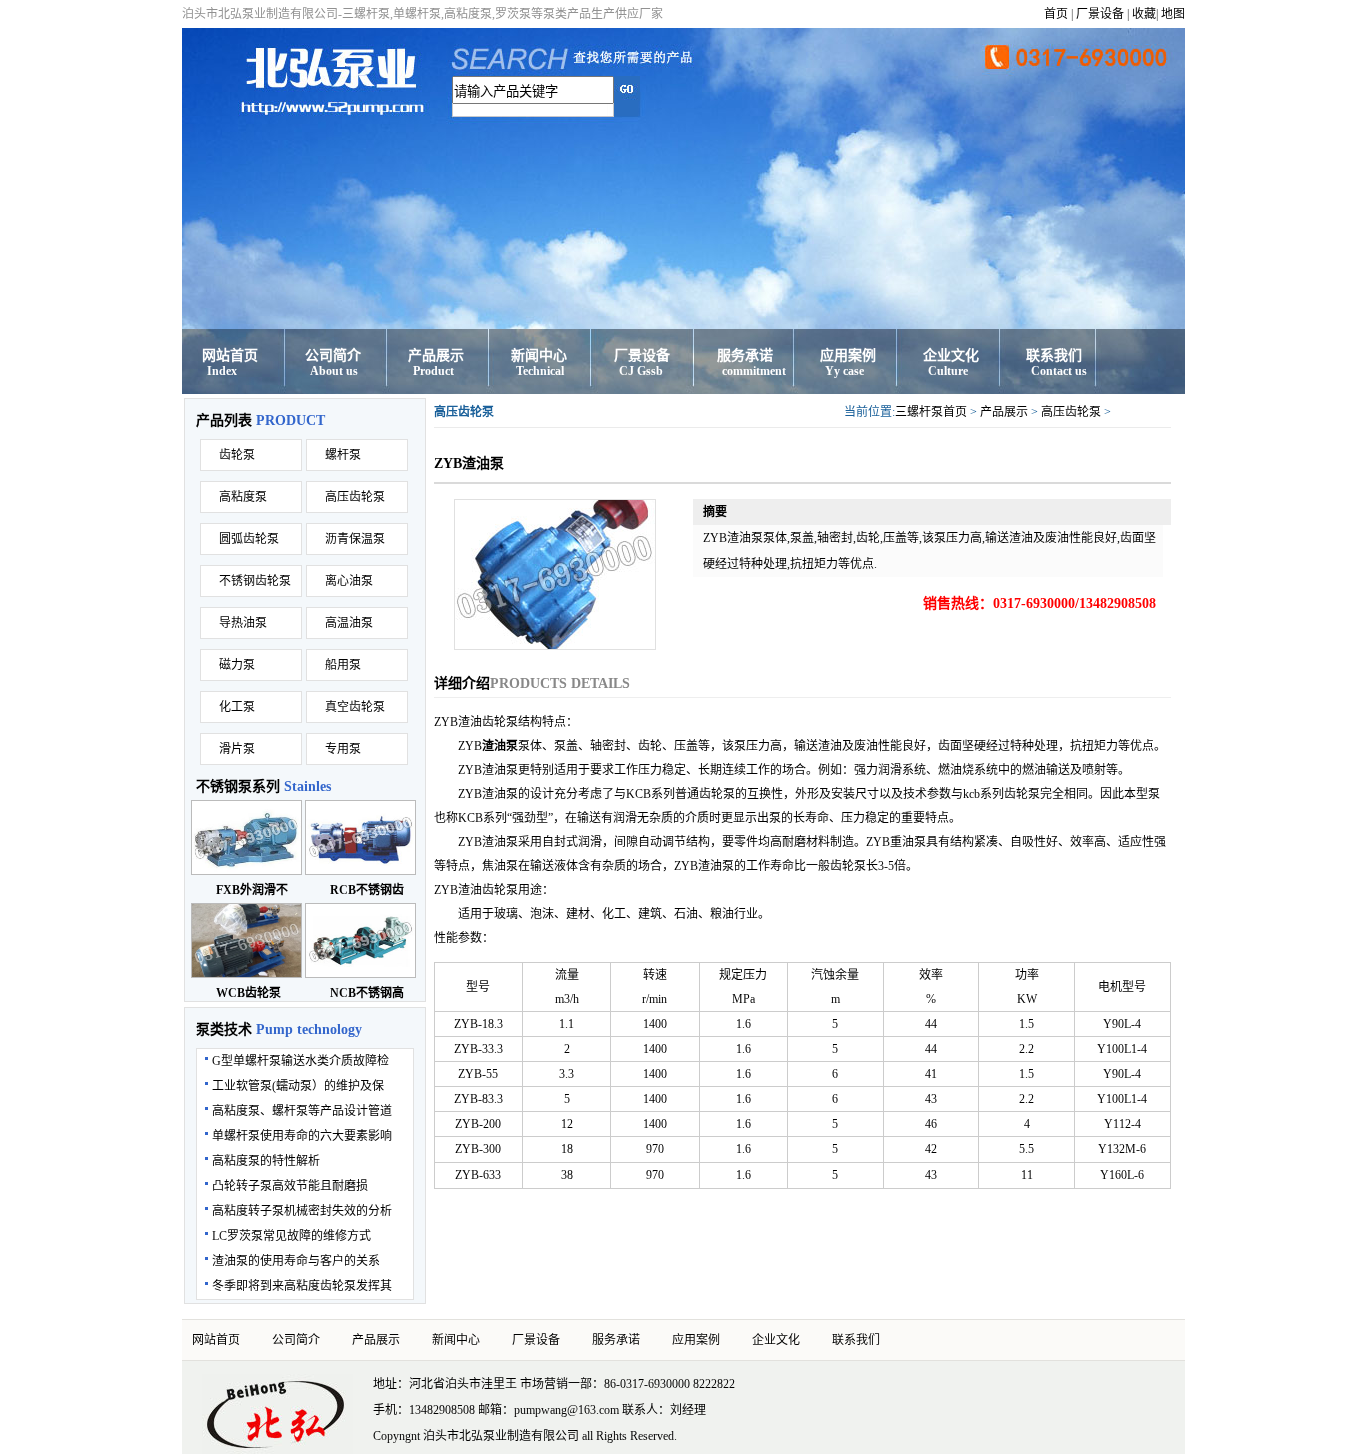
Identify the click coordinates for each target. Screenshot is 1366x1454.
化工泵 (237, 707)
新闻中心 (539, 355)
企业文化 (951, 355)
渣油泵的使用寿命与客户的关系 (296, 1261)
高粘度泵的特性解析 (266, 1161)
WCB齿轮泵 (248, 993)
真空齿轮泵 (355, 707)
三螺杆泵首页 (931, 412)
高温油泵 (349, 623)
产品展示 (436, 355)
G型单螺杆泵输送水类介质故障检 (300, 1061)
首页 (1056, 14)
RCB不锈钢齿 (367, 890)
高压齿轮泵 (355, 497)
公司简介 (333, 355)
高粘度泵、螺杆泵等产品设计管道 (302, 1111)
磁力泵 (237, 665)
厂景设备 (1100, 14)
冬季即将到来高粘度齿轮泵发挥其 (302, 1286)
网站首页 (230, 355)
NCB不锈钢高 (367, 993)
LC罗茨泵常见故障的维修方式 (291, 1236)
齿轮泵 (237, 455)
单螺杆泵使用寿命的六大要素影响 (302, 1136)
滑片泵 (237, 749)
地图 (1173, 14)
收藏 (1144, 14)
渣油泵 (500, 746)
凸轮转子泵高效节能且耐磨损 (290, 1186)
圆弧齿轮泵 (249, 539)
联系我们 (1054, 355)
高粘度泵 (243, 497)
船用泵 (343, 665)
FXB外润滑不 (252, 890)
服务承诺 (745, 355)
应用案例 (848, 355)
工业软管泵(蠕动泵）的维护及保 (298, 1086)
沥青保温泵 (355, 539)
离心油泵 (349, 581)
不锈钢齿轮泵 (255, 581)
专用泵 (343, 749)
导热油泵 (243, 623)
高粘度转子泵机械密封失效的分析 (302, 1211)
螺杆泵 (343, 455)
